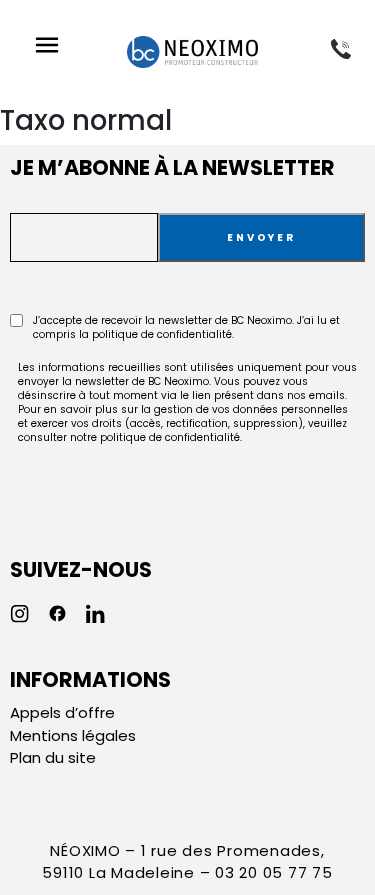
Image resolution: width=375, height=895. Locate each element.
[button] (46, 47)
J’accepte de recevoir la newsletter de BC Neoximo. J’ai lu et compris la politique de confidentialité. (186, 328)
